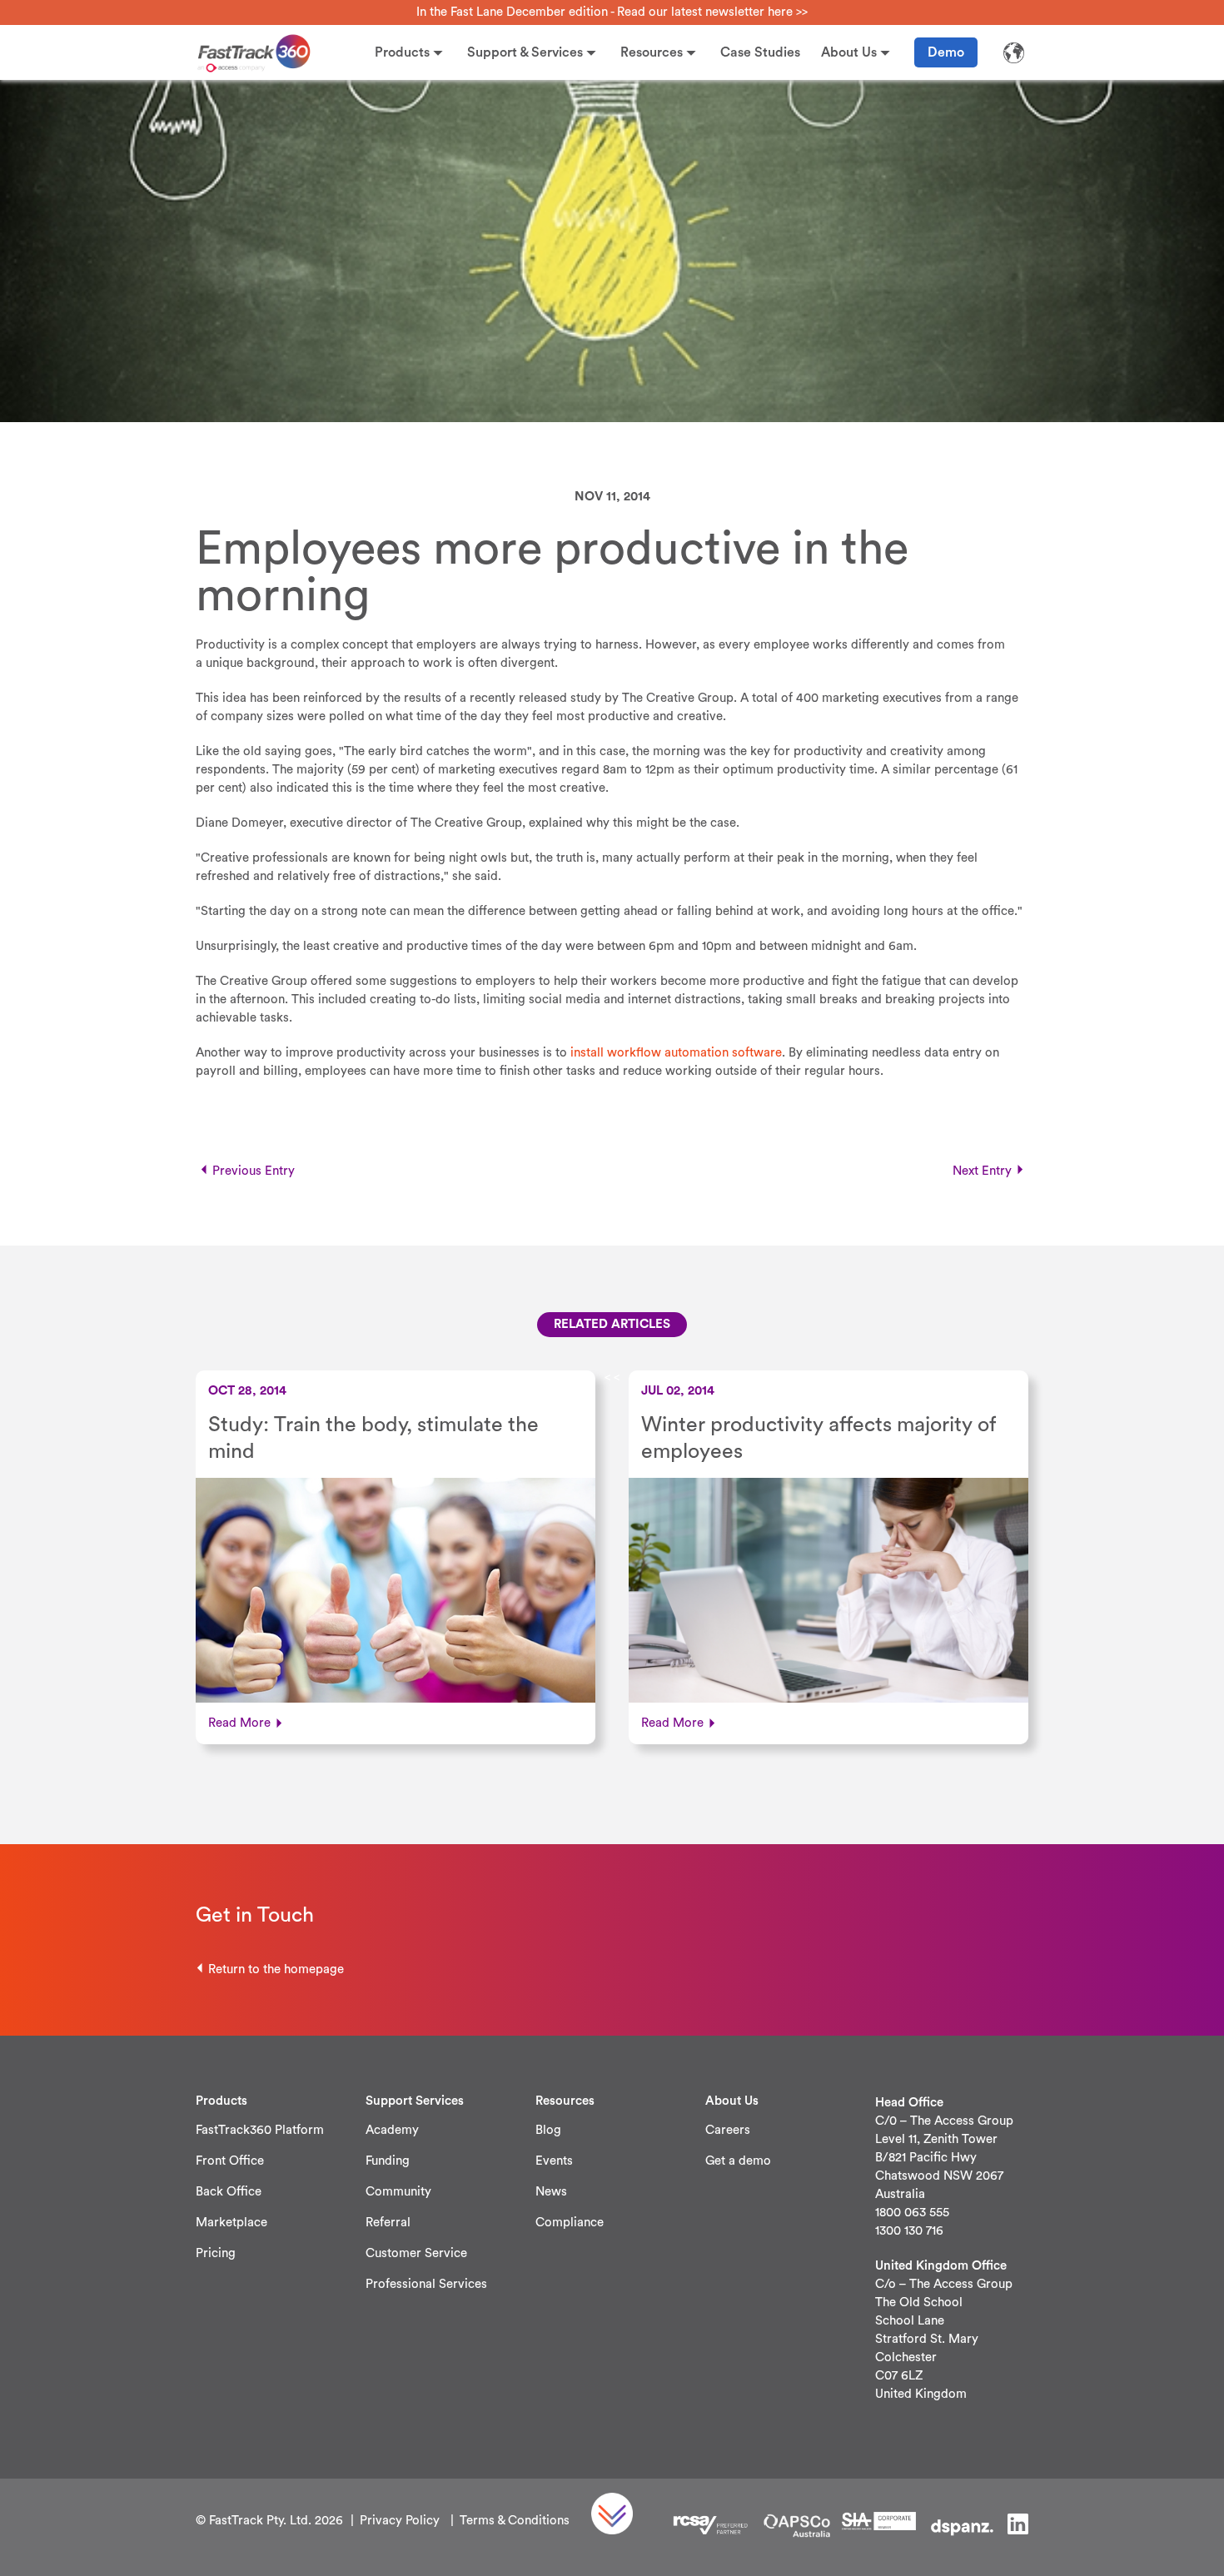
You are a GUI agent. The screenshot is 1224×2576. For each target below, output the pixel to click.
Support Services (415, 2101)
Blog (548, 2130)
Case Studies (760, 52)
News (551, 2192)
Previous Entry (254, 1171)
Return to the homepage (276, 1969)
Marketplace (231, 2223)
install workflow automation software (676, 1053)
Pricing (216, 2253)
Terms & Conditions (515, 2521)
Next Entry (982, 1171)
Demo (946, 52)
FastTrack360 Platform (260, 2130)
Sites (1013, 52)
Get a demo (738, 2161)
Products (402, 52)
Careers (728, 2130)
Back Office (229, 2192)
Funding (388, 2161)
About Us (849, 52)
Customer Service (416, 2253)
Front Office (230, 2161)
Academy (392, 2130)
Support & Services (525, 52)
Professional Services (426, 2284)
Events (554, 2161)
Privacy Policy (400, 2521)
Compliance (570, 2223)
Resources (652, 52)
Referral (388, 2223)
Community (398, 2192)
